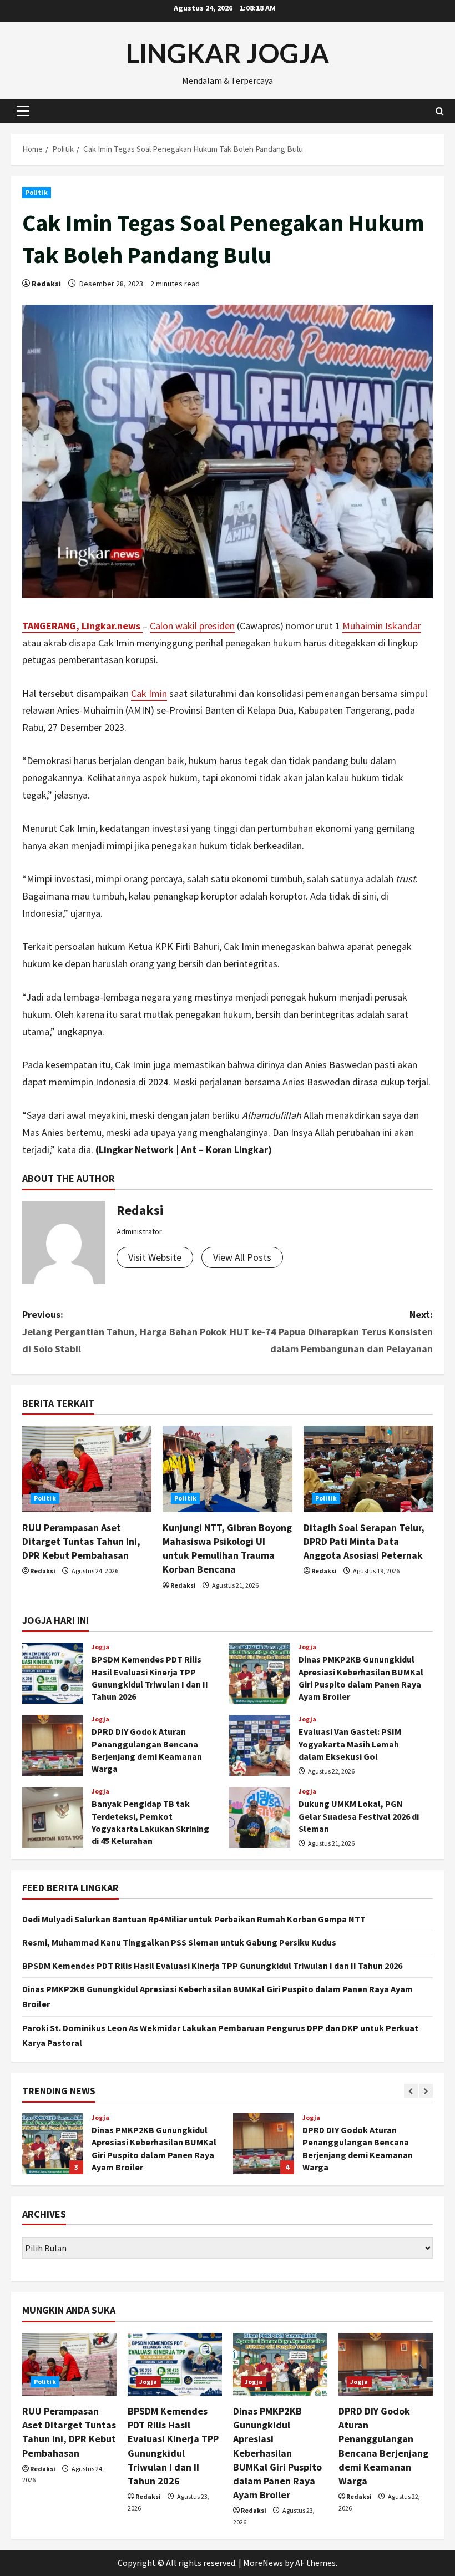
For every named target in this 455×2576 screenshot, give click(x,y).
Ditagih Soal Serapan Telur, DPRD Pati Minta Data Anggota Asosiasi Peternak (364, 1541)
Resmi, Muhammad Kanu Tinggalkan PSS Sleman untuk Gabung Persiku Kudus (179, 1942)
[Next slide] (426, 2091)
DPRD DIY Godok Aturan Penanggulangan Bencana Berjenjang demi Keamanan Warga (53, 1745)
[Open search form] (440, 111)
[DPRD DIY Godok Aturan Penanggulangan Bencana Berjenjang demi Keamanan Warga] (386, 2364)
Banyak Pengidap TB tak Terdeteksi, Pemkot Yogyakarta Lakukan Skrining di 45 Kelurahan (53, 1817)
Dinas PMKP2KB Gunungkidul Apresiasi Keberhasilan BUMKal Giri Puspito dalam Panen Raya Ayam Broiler (260, 1673)
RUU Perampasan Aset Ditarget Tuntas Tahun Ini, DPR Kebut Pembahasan (81, 1541)
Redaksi (46, 284)
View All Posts (242, 1257)
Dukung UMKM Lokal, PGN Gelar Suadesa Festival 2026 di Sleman (260, 1817)
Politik (37, 192)
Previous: (125, 1331)
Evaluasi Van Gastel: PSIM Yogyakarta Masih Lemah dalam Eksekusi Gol (260, 1745)
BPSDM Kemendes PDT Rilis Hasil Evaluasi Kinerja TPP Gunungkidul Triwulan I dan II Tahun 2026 (53, 1673)
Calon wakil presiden (192, 626)
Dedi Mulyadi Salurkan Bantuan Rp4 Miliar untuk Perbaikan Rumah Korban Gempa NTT (194, 1919)
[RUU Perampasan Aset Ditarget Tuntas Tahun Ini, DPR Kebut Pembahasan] (87, 1469)
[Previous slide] (411, 2091)
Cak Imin (149, 693)
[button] (23, 111)
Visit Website (155, 1257)
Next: (331, 1331)
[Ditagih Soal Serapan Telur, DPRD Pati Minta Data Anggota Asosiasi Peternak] (368, 1469)
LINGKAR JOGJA (228, 53)
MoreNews (263, 2563)
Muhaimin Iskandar (382, 626)
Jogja (101, 1647)
